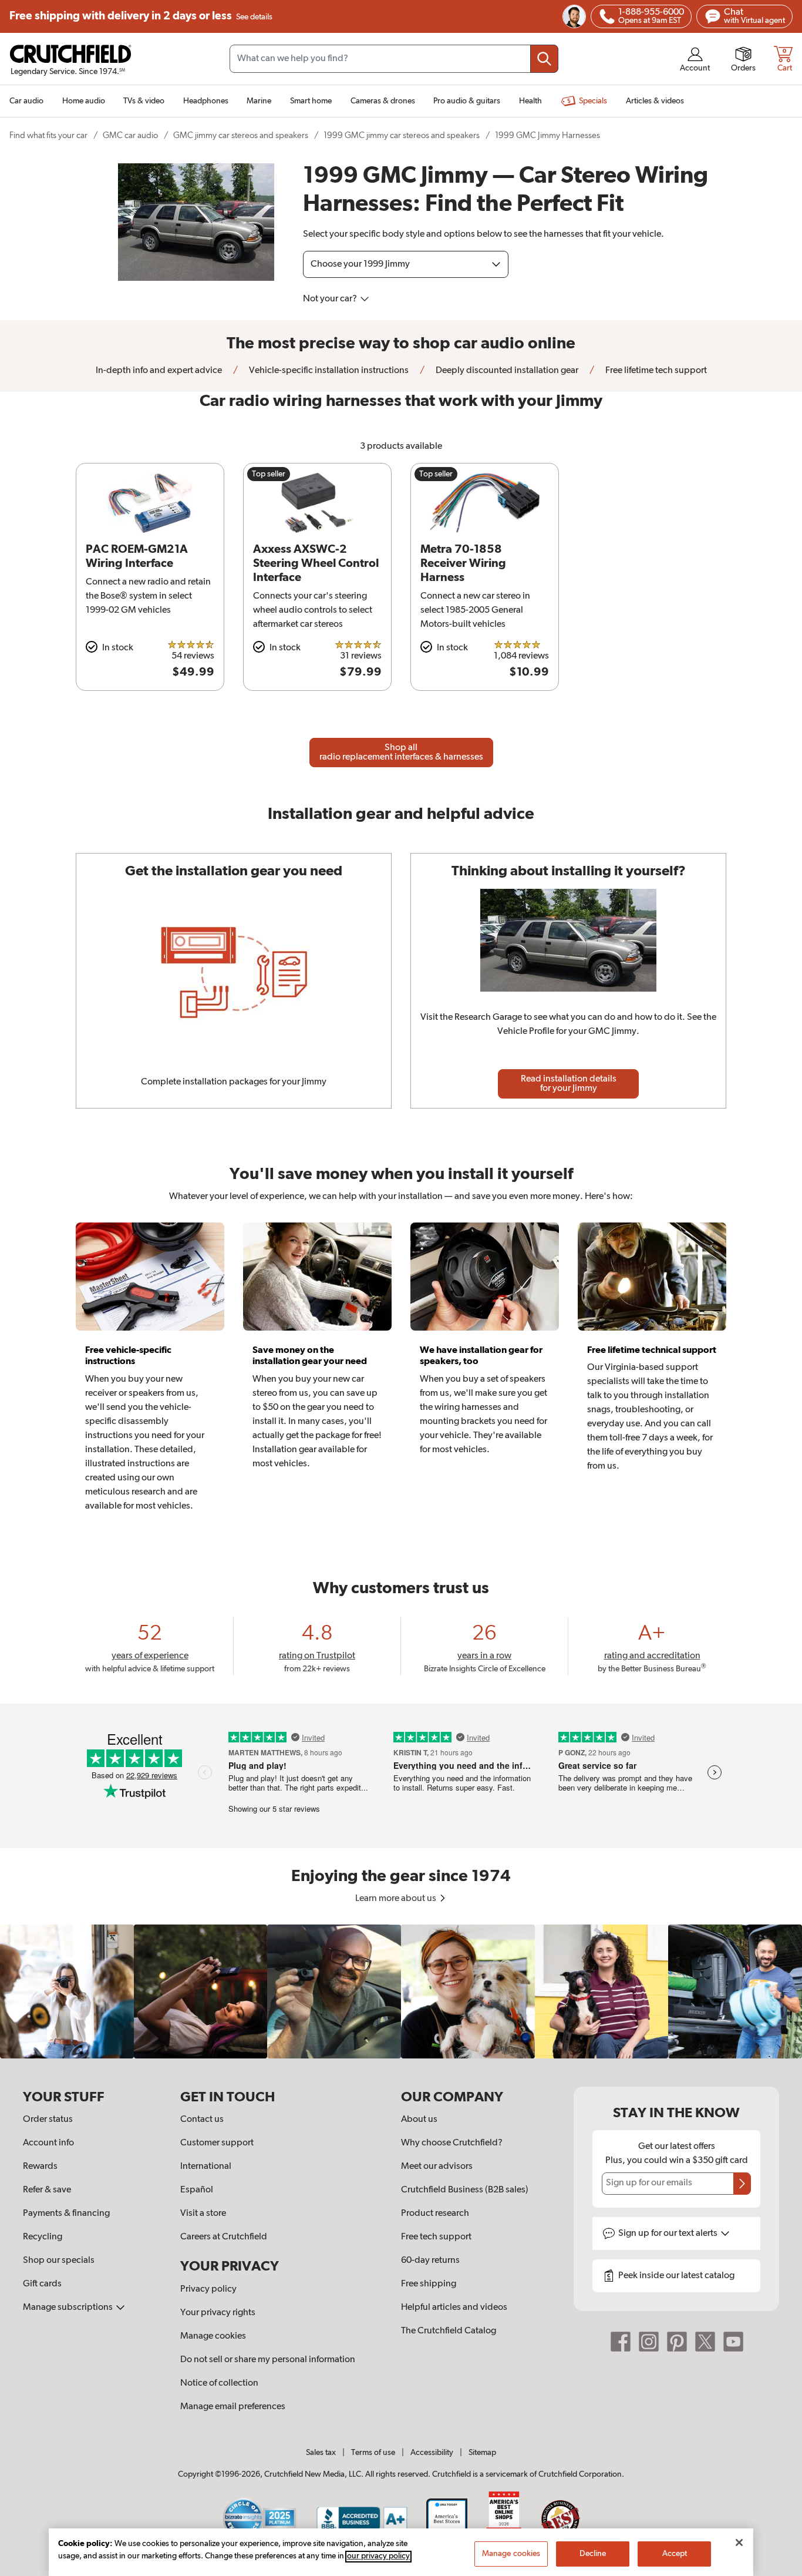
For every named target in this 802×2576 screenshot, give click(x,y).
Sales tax (321, 2453)
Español (197, 2190)
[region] (401, 1991)
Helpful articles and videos (454, 2308)
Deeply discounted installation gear (506, 371)
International (206, 2167)
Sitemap (482, 2453)
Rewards (40, 2167)
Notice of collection (219, 2383)
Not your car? (331, 299)
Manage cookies (213, 2336)
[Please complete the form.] (742, 2184)
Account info (48, 2143)
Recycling (43, 2237)
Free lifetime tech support (655, 371)
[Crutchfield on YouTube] (733, 2341)
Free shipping (141, 16)
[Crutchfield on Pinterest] (677, 2341)
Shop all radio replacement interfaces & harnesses (401, 753)
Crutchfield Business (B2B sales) (465, 2190)
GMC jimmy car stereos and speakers (241, 135)
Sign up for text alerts (669, 2234)
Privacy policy (208, 2289)
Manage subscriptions (69, 2308)
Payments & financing (66, 2214)
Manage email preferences (233, 2407)
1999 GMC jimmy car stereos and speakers (402, 135)
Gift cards (42, 2284)
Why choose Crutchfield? (452, 2143)
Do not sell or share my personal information (268, 2360)
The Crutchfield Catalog (449, 2331)
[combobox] (394, 59)
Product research (435, 2214)
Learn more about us (397, 1899)
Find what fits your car (48, 135)
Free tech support (436, 2237)
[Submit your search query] (544, 59)
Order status (48, 2120)
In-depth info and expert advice (159, 371)
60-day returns (430, 2261)
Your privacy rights (218, 2313)
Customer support (217, 2143)
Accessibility (432, 2453)
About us (419, 2120)
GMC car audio (130, 135)
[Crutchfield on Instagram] (649, 2341)
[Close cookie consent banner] (739, 2543)
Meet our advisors (437, 2167)
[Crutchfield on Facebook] (621, 2341)
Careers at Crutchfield (224, 2237)
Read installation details (569, 1084)
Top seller (269, 474)
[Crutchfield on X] (705, 2341)
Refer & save (47, 2190)
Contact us (202, 2120)
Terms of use (373, 2453)
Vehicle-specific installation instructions (328, 371)
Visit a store (203, 2214)
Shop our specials (59, 2261)
